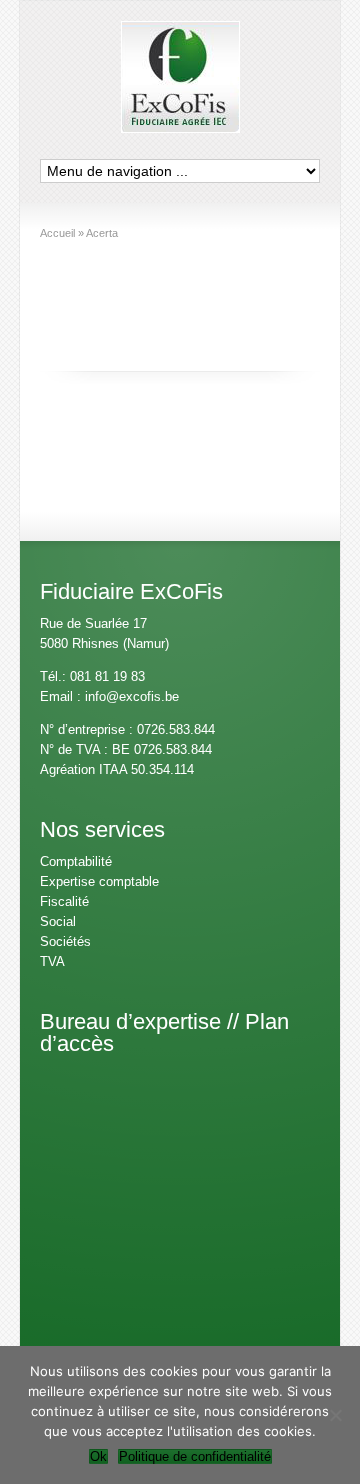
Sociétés (65, 941)
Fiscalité (64, 901)
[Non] (335, 1415)
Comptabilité (76, 861)
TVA (52, 961)
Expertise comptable (99, 881)
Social (58, 921)
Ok (98, 1456)
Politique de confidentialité (195, 1456)
